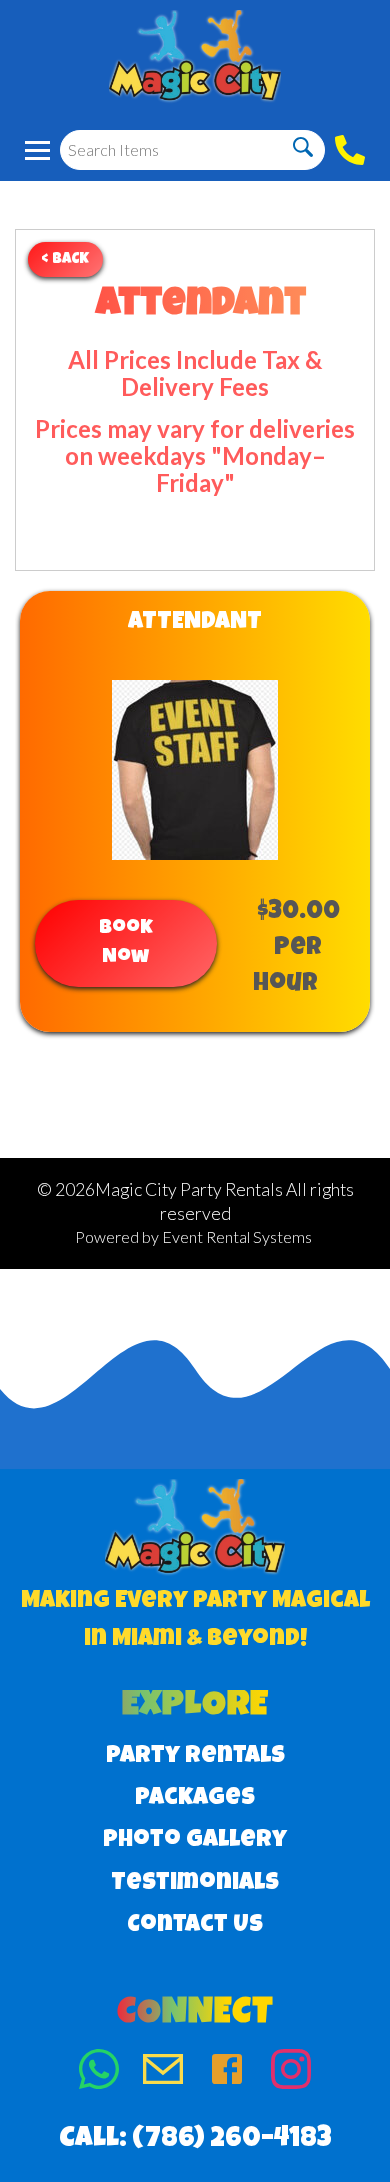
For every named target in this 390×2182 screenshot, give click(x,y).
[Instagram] (291, 2073)
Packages (195, 1799)
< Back (65, 259)
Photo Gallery (195, 1841)
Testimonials (195, 1884)
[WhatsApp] (99, 2073)
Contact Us (195, 1926)
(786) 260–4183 (232, 2140)
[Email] (163, 2073)
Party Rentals (195, 1757)
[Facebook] (227, 2073)
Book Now (126, 943)
